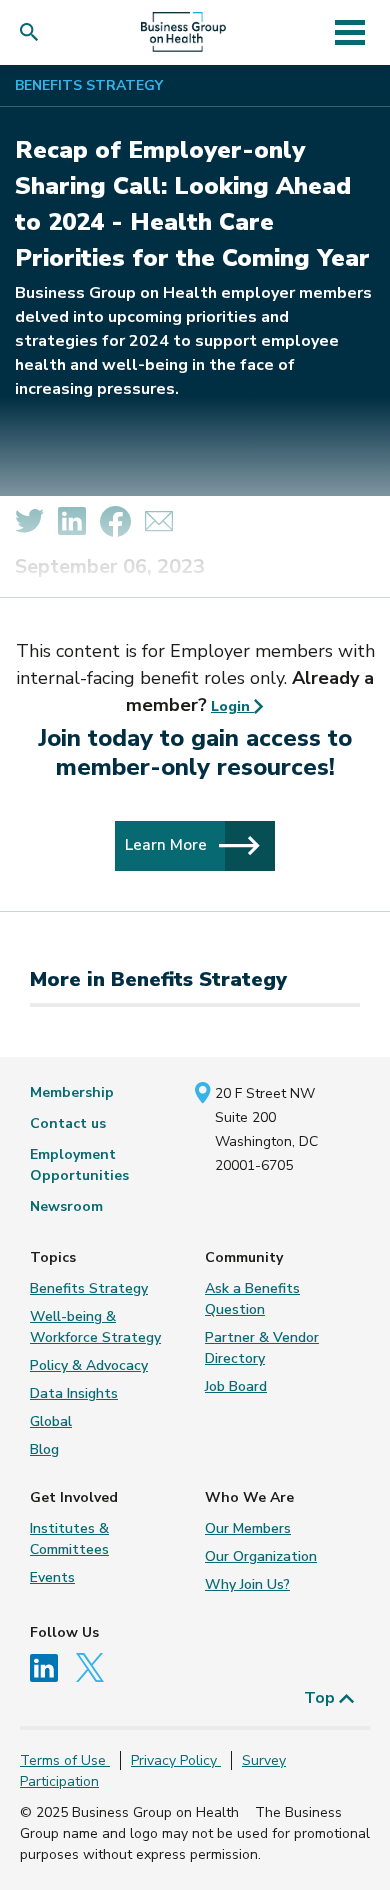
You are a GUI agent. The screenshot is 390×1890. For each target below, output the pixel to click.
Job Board (236, 1386)
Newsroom (66, 1206)
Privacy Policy (176, 1760)
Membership (72, 1092)
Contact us (68, 1123)
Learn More (168, 844)
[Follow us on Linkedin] (51, 1666)
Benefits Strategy (89, 85)
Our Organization (261, 1556)
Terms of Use (65, 1760)
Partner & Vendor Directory (262, 1348)
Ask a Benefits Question (252, 1299)
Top (321, 1698)
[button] (33, 32)
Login (232, 706)
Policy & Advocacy (89, 1365)
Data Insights (74, 1393)
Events (52, 1577)
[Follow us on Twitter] (95, 1666)
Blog (44, 1449)
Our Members (248, 1528)
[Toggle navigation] (349, 32)
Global (51, 1421)
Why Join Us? (247, 1584)
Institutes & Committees (69, 1539)
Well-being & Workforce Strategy (95, 1327)
